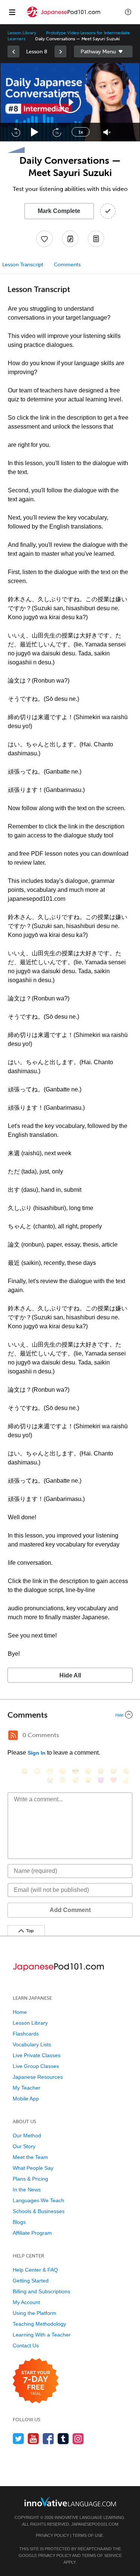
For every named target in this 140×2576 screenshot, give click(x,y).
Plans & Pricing (30, 2179)
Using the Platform (35, 2313)
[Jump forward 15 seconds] (57, 132)
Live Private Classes (37, 2055)
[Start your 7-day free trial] (36, 2381)
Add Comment (70, 1910)
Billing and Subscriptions (41, 2291)
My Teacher (27, 2088)
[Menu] (12, 12)
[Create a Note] (70, 239)
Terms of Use (88, 2535)
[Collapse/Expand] (70, 1715)
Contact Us (26, 2345)
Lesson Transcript (23, 265)
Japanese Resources (38, 2077)
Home (20, 2012)
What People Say (33, 2168)
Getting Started (31, 2281)
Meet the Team (30, 2157)
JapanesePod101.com (95, 2524)
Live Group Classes (36, 2066)
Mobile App (26, 2099)
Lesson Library (22, 33)
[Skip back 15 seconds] (16, 132)
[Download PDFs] (96, 239)
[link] (13, 51)
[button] (128, 12)
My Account (26, 2302)
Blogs (19, 2222)
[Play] (35, 132)
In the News (27, 2190)
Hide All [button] (70, 1675)
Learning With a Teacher (42, 2335)
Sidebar (103, 51)
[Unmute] (107, 132)
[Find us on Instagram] (78, 2439)
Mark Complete (59, 211)
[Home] (63, 17)
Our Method (27, 2135)
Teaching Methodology (39, 2324)
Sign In (37, 1753)
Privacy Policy (52, 2535)
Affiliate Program (32, 2233)
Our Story (24, 2146)
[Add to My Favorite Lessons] (44, 239)
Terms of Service (102, 2555)
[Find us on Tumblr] (63, 2439)
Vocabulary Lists (32, 2044)
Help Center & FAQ (35, 2270)
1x (81, 132)
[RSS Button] (13, 1735)
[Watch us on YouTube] (33, 2439)
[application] (70, 102)
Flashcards (26, 2034)
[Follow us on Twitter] (18, 2439)
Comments (67, 265)
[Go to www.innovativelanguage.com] (70, 2502)
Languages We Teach (38, 2200)
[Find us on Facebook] (48, 2439)
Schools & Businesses (39, 2211)
